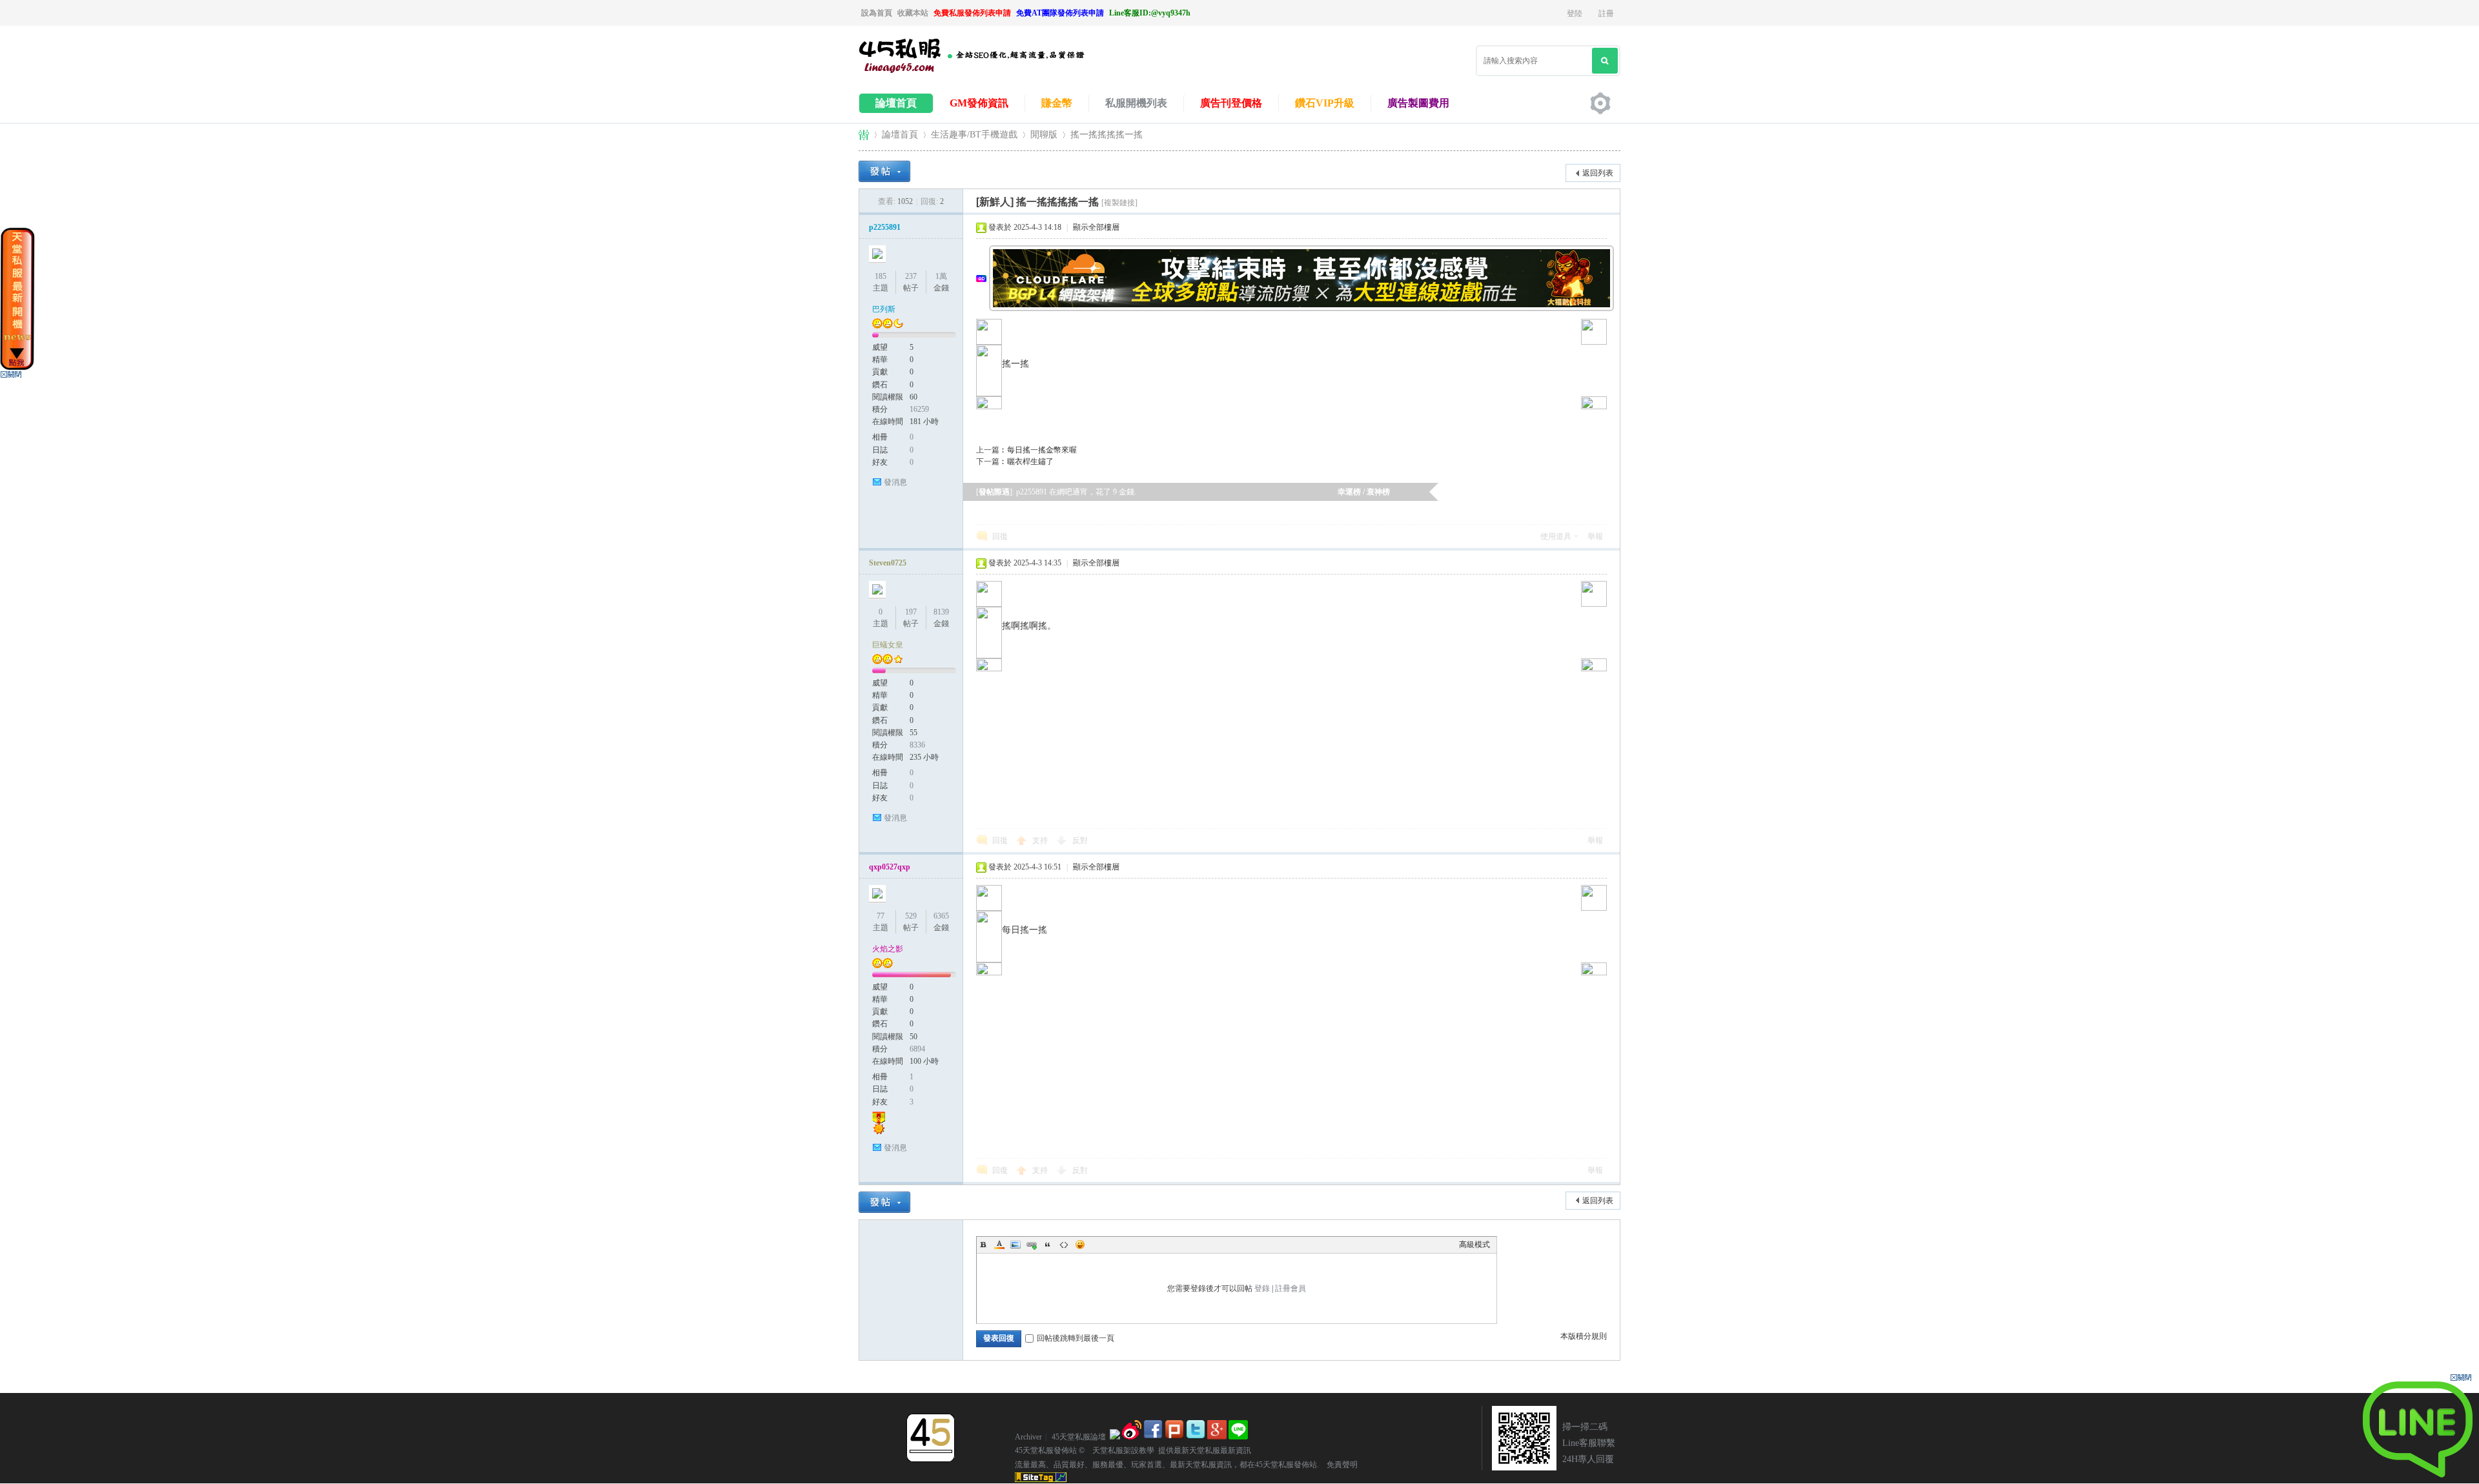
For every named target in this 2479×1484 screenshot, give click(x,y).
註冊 (1606, 14)
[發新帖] (884, 171)
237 (911, 276)
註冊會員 (1291, 1288)
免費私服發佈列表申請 (972, 13)
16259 (919, 409)
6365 (941, 916)
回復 (1000, 536)
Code (1064, 1245)
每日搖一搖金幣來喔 (1042, 450)
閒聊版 (1044, 135)
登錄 (1262, 1288)
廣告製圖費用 (1418, 103)
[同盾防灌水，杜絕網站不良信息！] (1115, 1437)
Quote (1048, 1245)
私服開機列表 (1136, 103)
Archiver (1028, 1437)
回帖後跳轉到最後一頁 (1076, 1338)
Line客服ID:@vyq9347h (1150, 13)
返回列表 (1598, 173)
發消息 (895, 482)
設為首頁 (877, 13)
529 (911, 916)
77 (881, 916)
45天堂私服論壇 (864, 135)
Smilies (1080, 1245)
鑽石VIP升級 (1325, 103)
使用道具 (1556, 536)
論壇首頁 (896, 103)
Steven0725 (888, 563)
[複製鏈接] (1119, 203)
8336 (917, 745)
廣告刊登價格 (1231, 103)
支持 (1041, 840)
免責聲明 (1338, 1465)
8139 (941, 612)
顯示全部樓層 (1096, 227)
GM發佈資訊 (979, 103)
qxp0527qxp (890, 867)
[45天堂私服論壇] (988, 72)
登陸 (1575, 14)
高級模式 (1474, 1245)
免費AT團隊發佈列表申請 (1060, 13)
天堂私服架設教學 (1119, 1450)
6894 (917, 1049)
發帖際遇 (994, 492)
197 (911, 612)
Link (1032, 1245)
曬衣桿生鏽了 (1030, 462)
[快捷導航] (1600, 103)
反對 (1080, 840)
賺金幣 (1057, 103)
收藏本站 (913, 13)
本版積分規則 (1584, 1336)
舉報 (1595, 536)
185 (881, 276)
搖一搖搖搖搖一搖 (1107, 135)
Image (1015, 1245)
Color (999, 1245)
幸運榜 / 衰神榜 (1364, 492)
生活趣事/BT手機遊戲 (974, 135)
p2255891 (885, 227)
